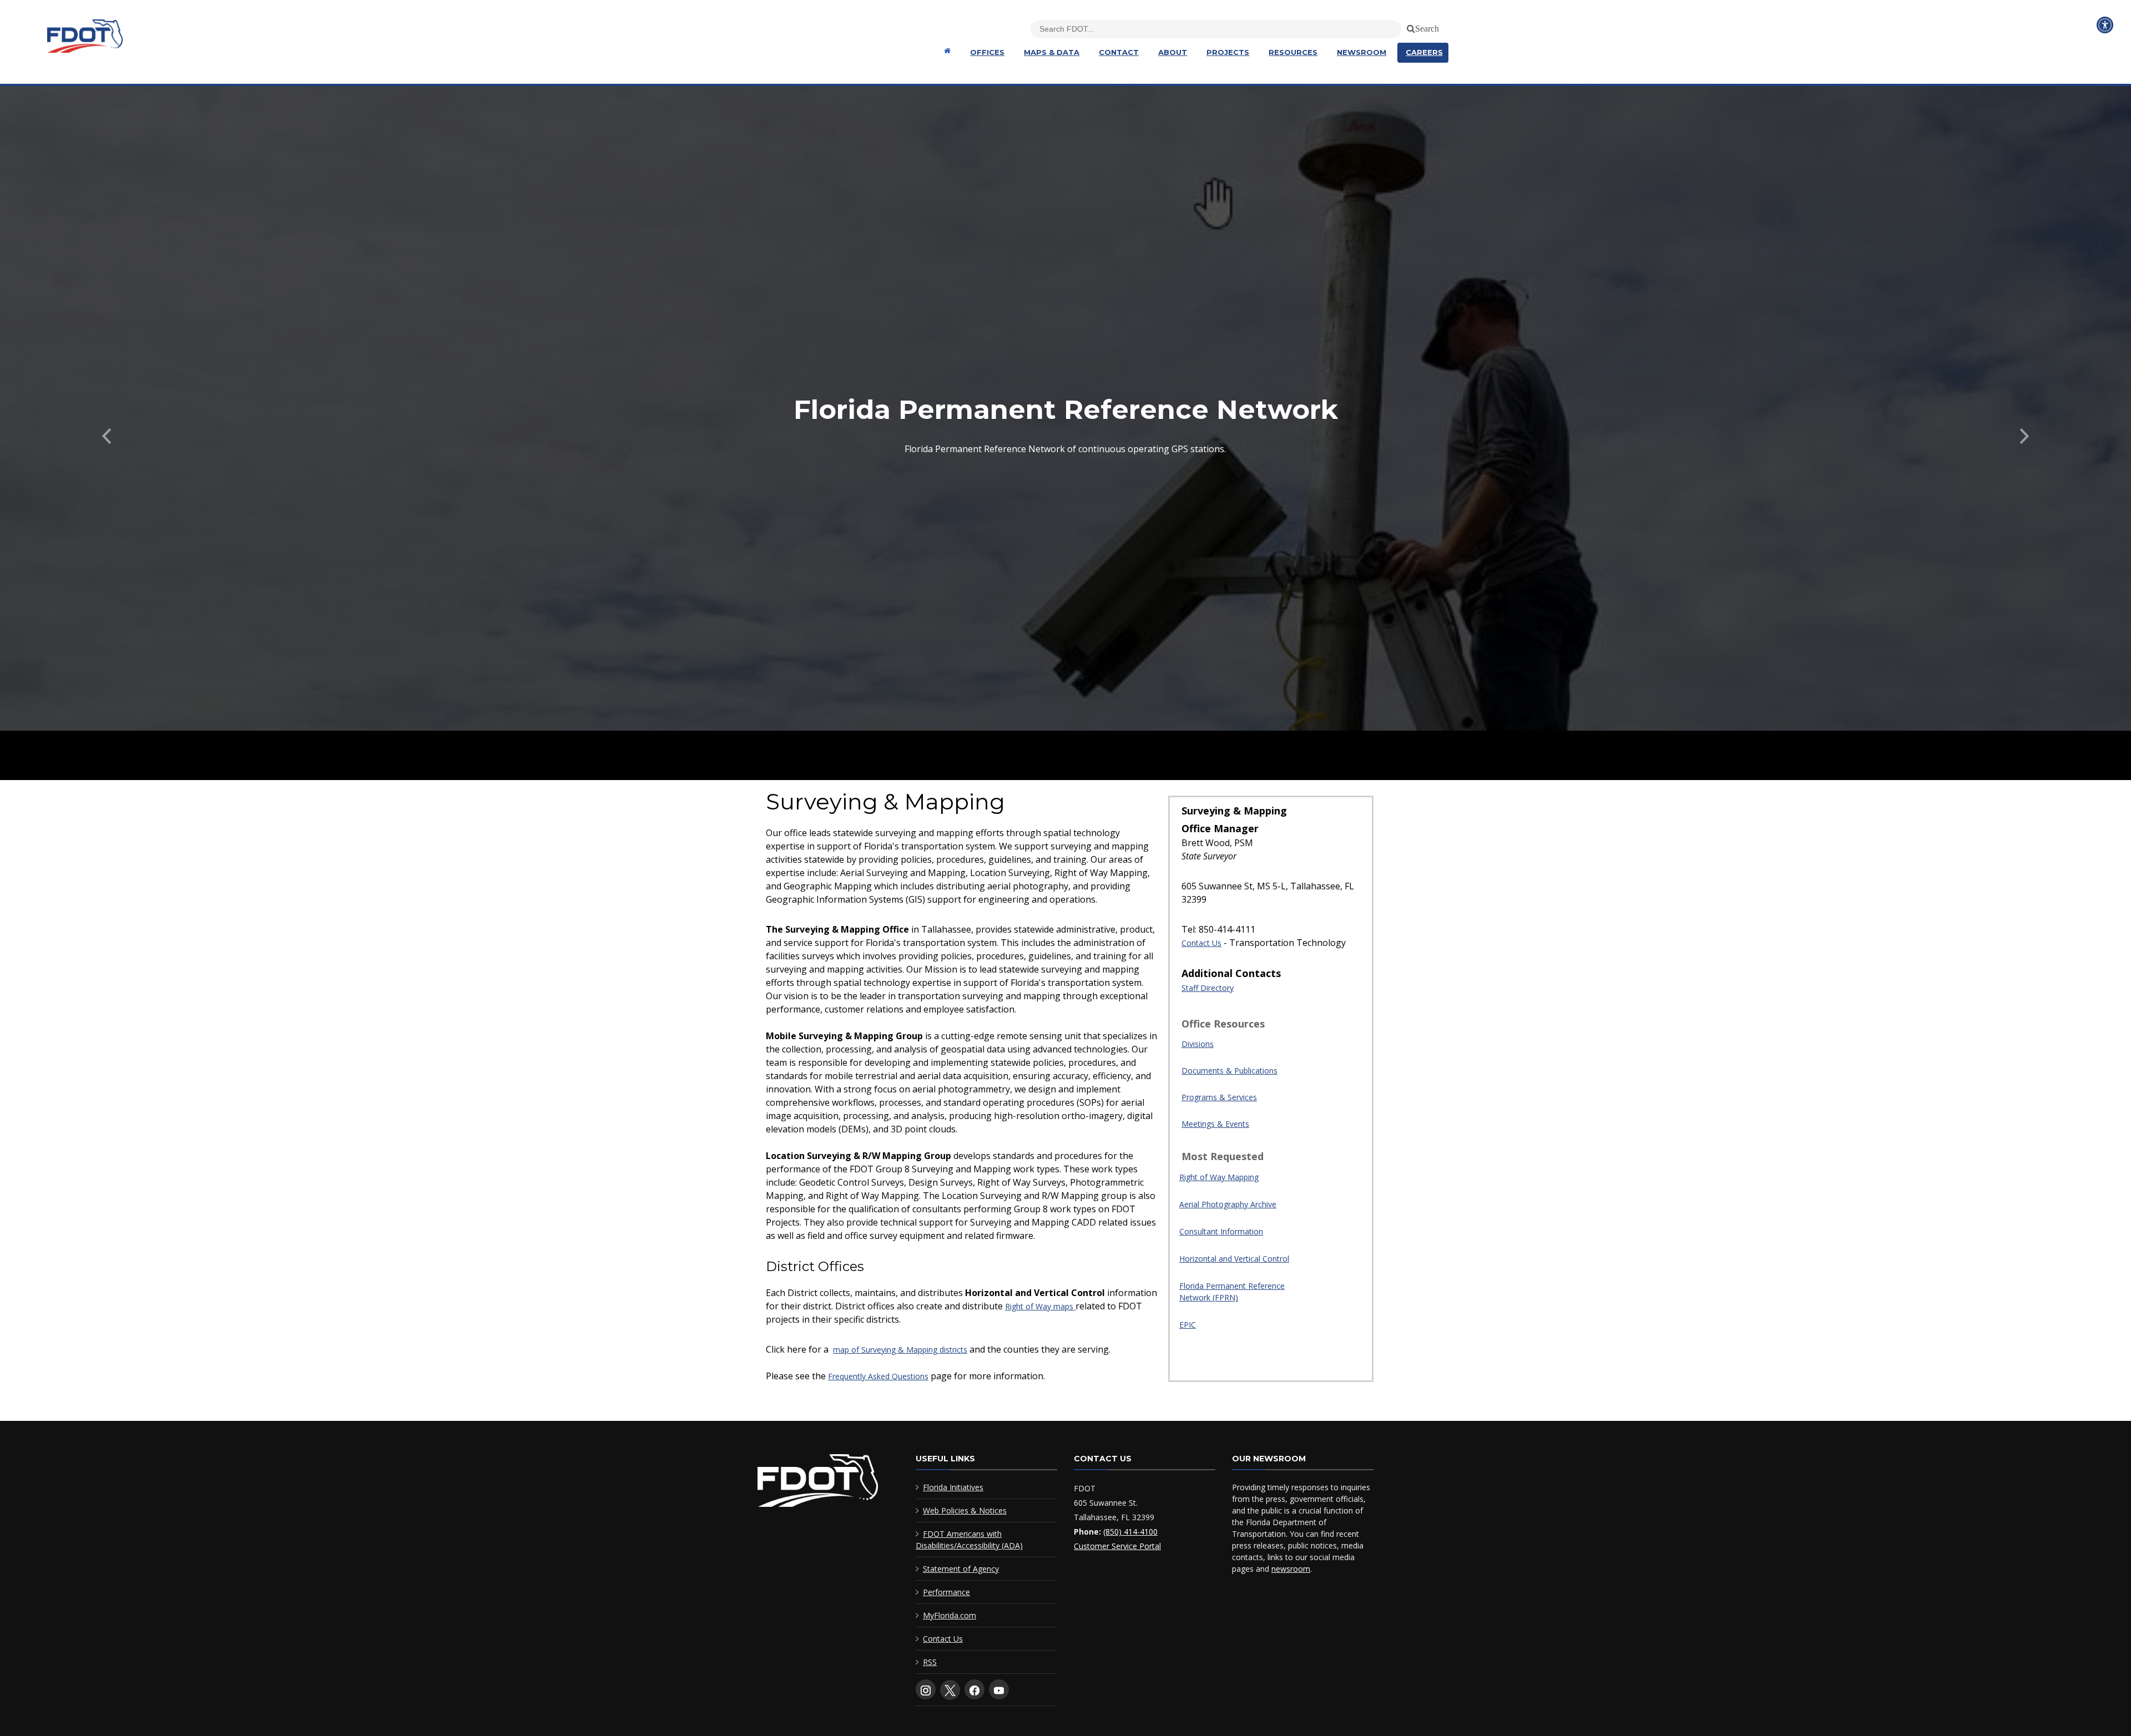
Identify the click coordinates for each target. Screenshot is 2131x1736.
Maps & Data (1052, 52)
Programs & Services (1219, 1097)
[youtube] (999, 1689)
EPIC (1188, 1325)
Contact (1119, 52)
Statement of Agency (961, 1569)
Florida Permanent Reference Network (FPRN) (1232, 1292)
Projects (1228, 52)
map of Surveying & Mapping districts (900, 1350)
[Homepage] (946, 51)
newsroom (1291, 1569)
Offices (987, 52)
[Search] (1409, 27)
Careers (1424, 52)
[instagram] (926, 1689)
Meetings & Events (1215, 1124)
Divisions (1198, 1044)
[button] (107, 433)
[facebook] (974, 1689)
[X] (950, 1690)
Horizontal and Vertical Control (1234, 1259)
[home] (818, 1483)
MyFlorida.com (950, 1615)
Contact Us (1201, 943)
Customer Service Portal (1117, 1546)
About (1173, 52)
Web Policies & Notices (965, 1510)
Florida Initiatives (953, 1487)
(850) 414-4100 (1130, 1532)
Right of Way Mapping (1219, 1177)
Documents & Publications (1229, 1071)
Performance (946, 1592)
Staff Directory (1208, 988)
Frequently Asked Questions (878, 1376)
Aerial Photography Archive (1228, 1204)
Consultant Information (1221, 1231)
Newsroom (1362, 52)
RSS (930, 1662)
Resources (1293, 52)
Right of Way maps (1040, 1306)
